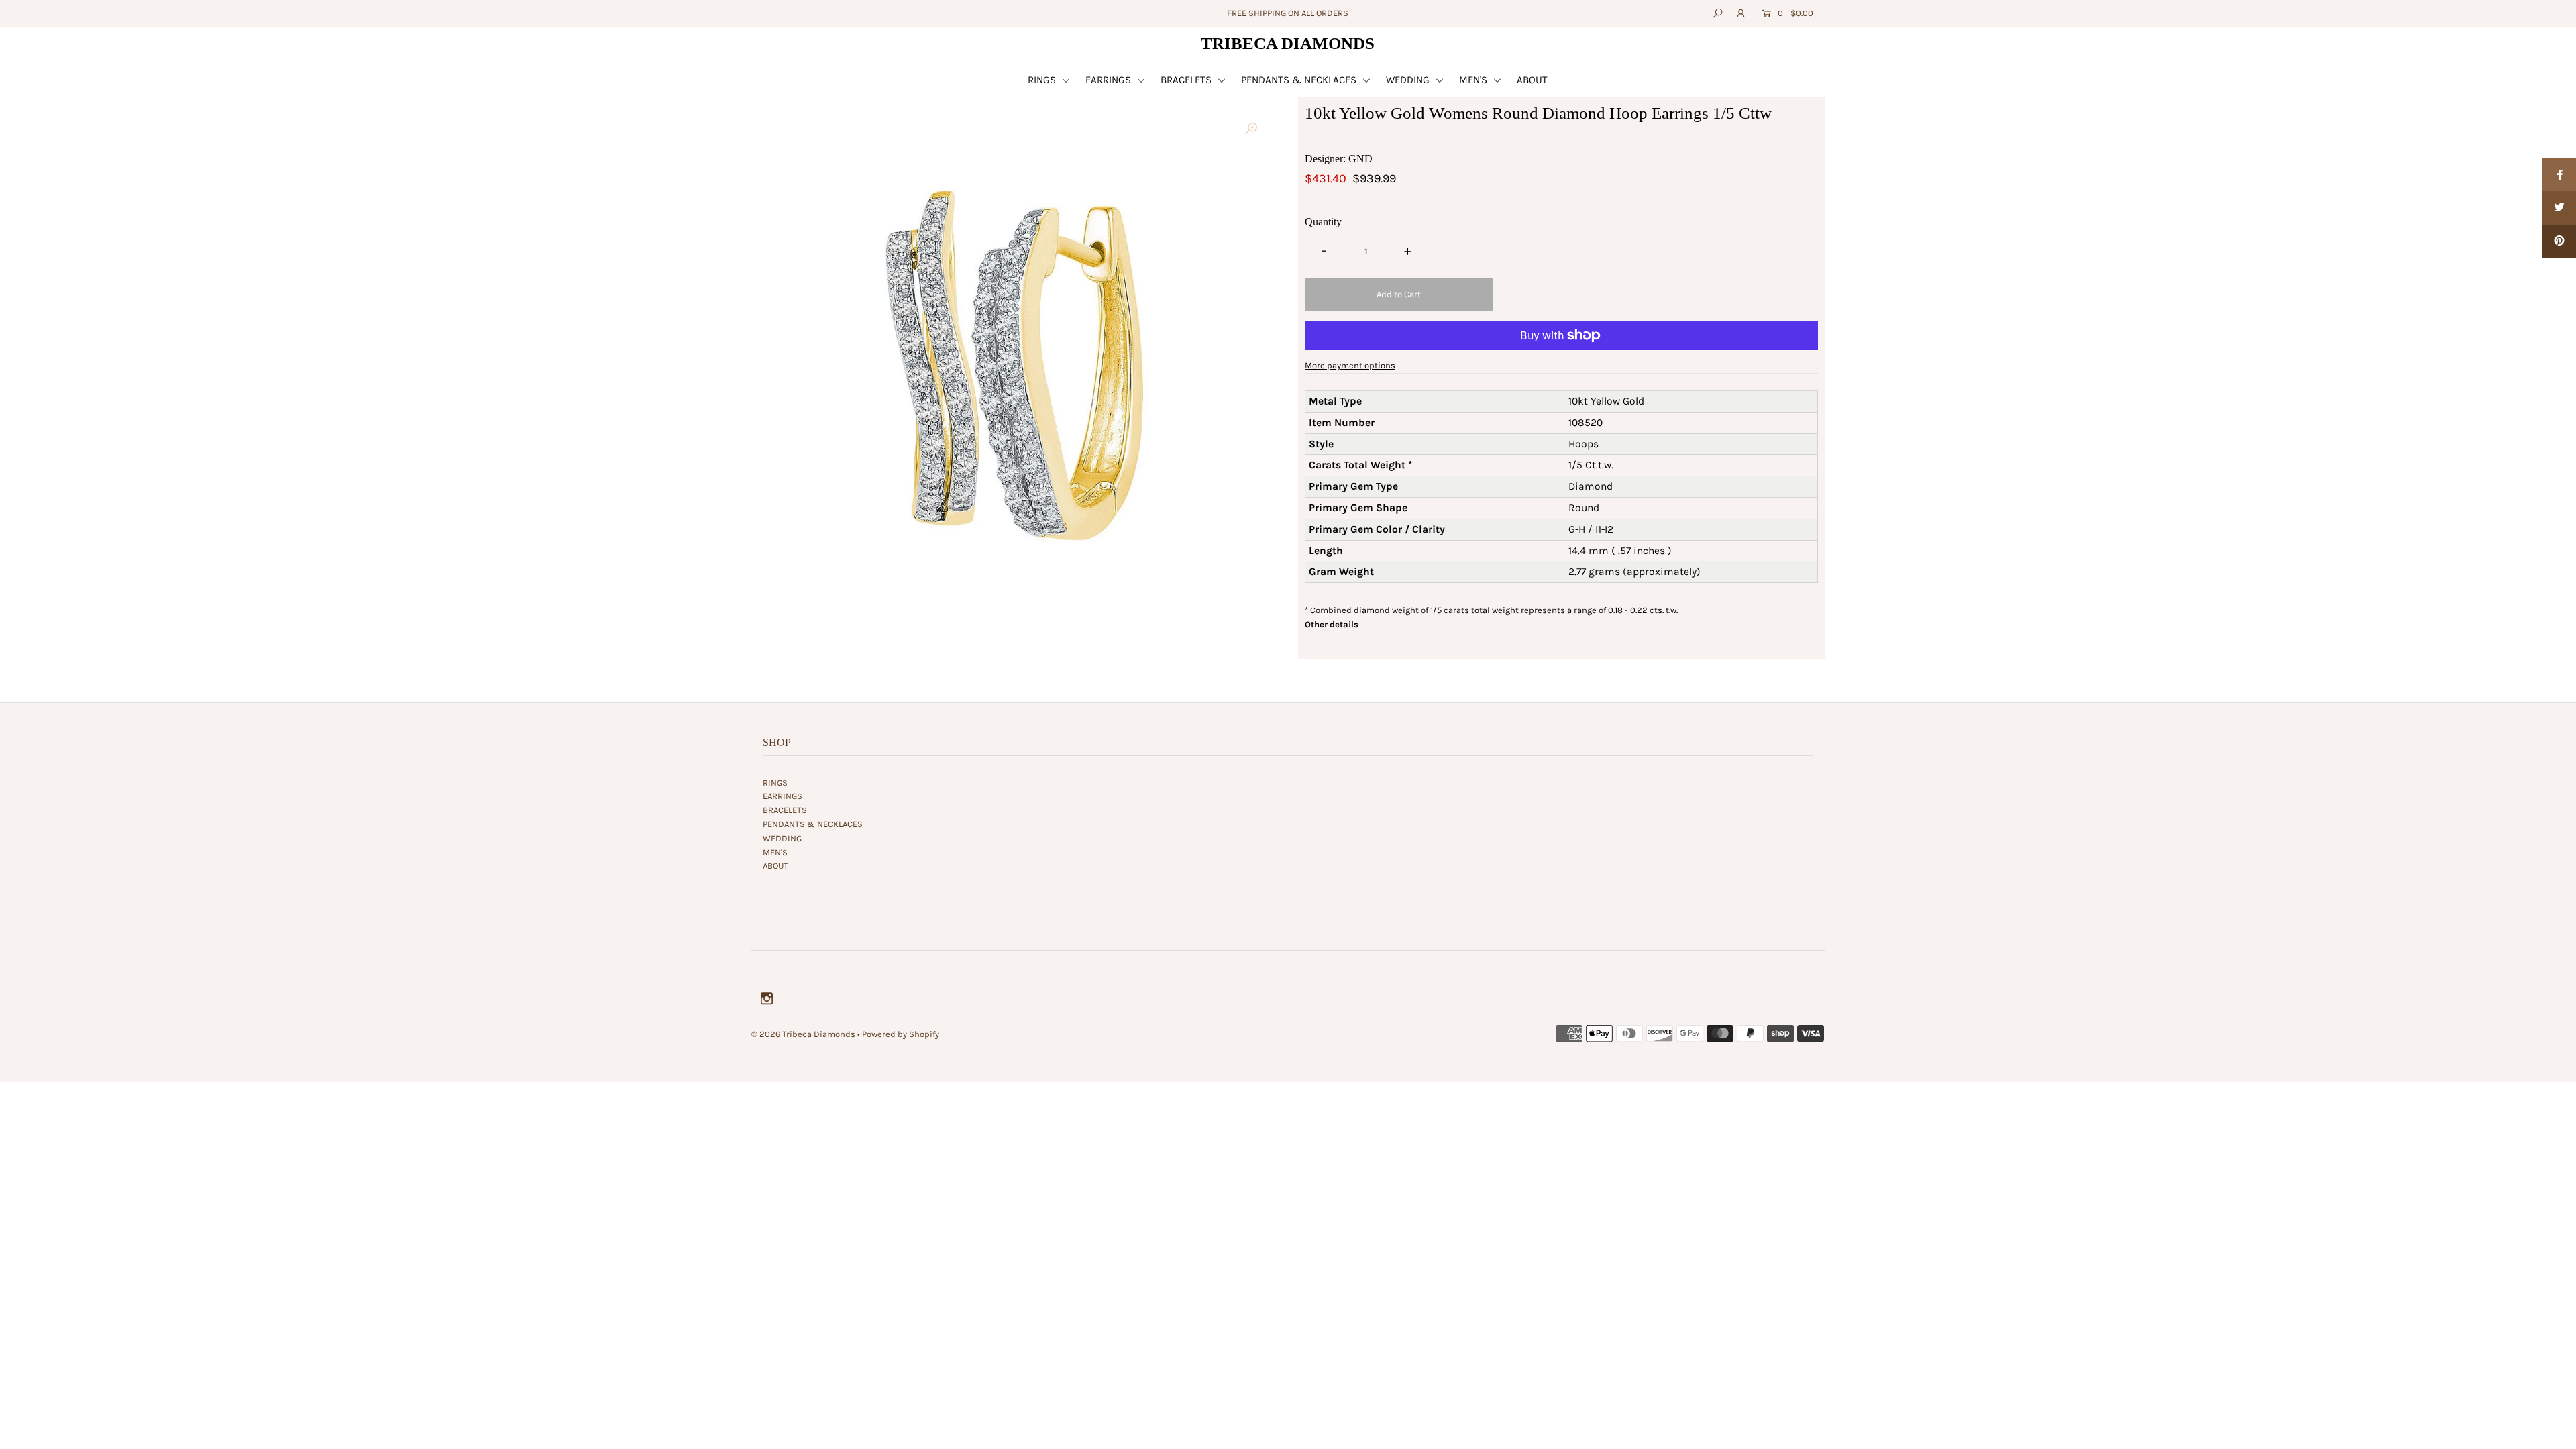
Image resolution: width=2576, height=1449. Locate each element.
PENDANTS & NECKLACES (1300, 80)
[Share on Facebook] (2559, 174)
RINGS (1043, 80)
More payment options (1350, 365)
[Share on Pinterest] (2559, 241)
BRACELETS (1187, 80)
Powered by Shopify (901, 1034)
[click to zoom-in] (1251, 129)
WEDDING (1409, 80)
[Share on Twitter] (2559, 208)
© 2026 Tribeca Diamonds (803, 1034)
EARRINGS (1110, 80)
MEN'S (1474, 80)
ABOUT (1532, 80)
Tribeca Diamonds (1288, 43)
